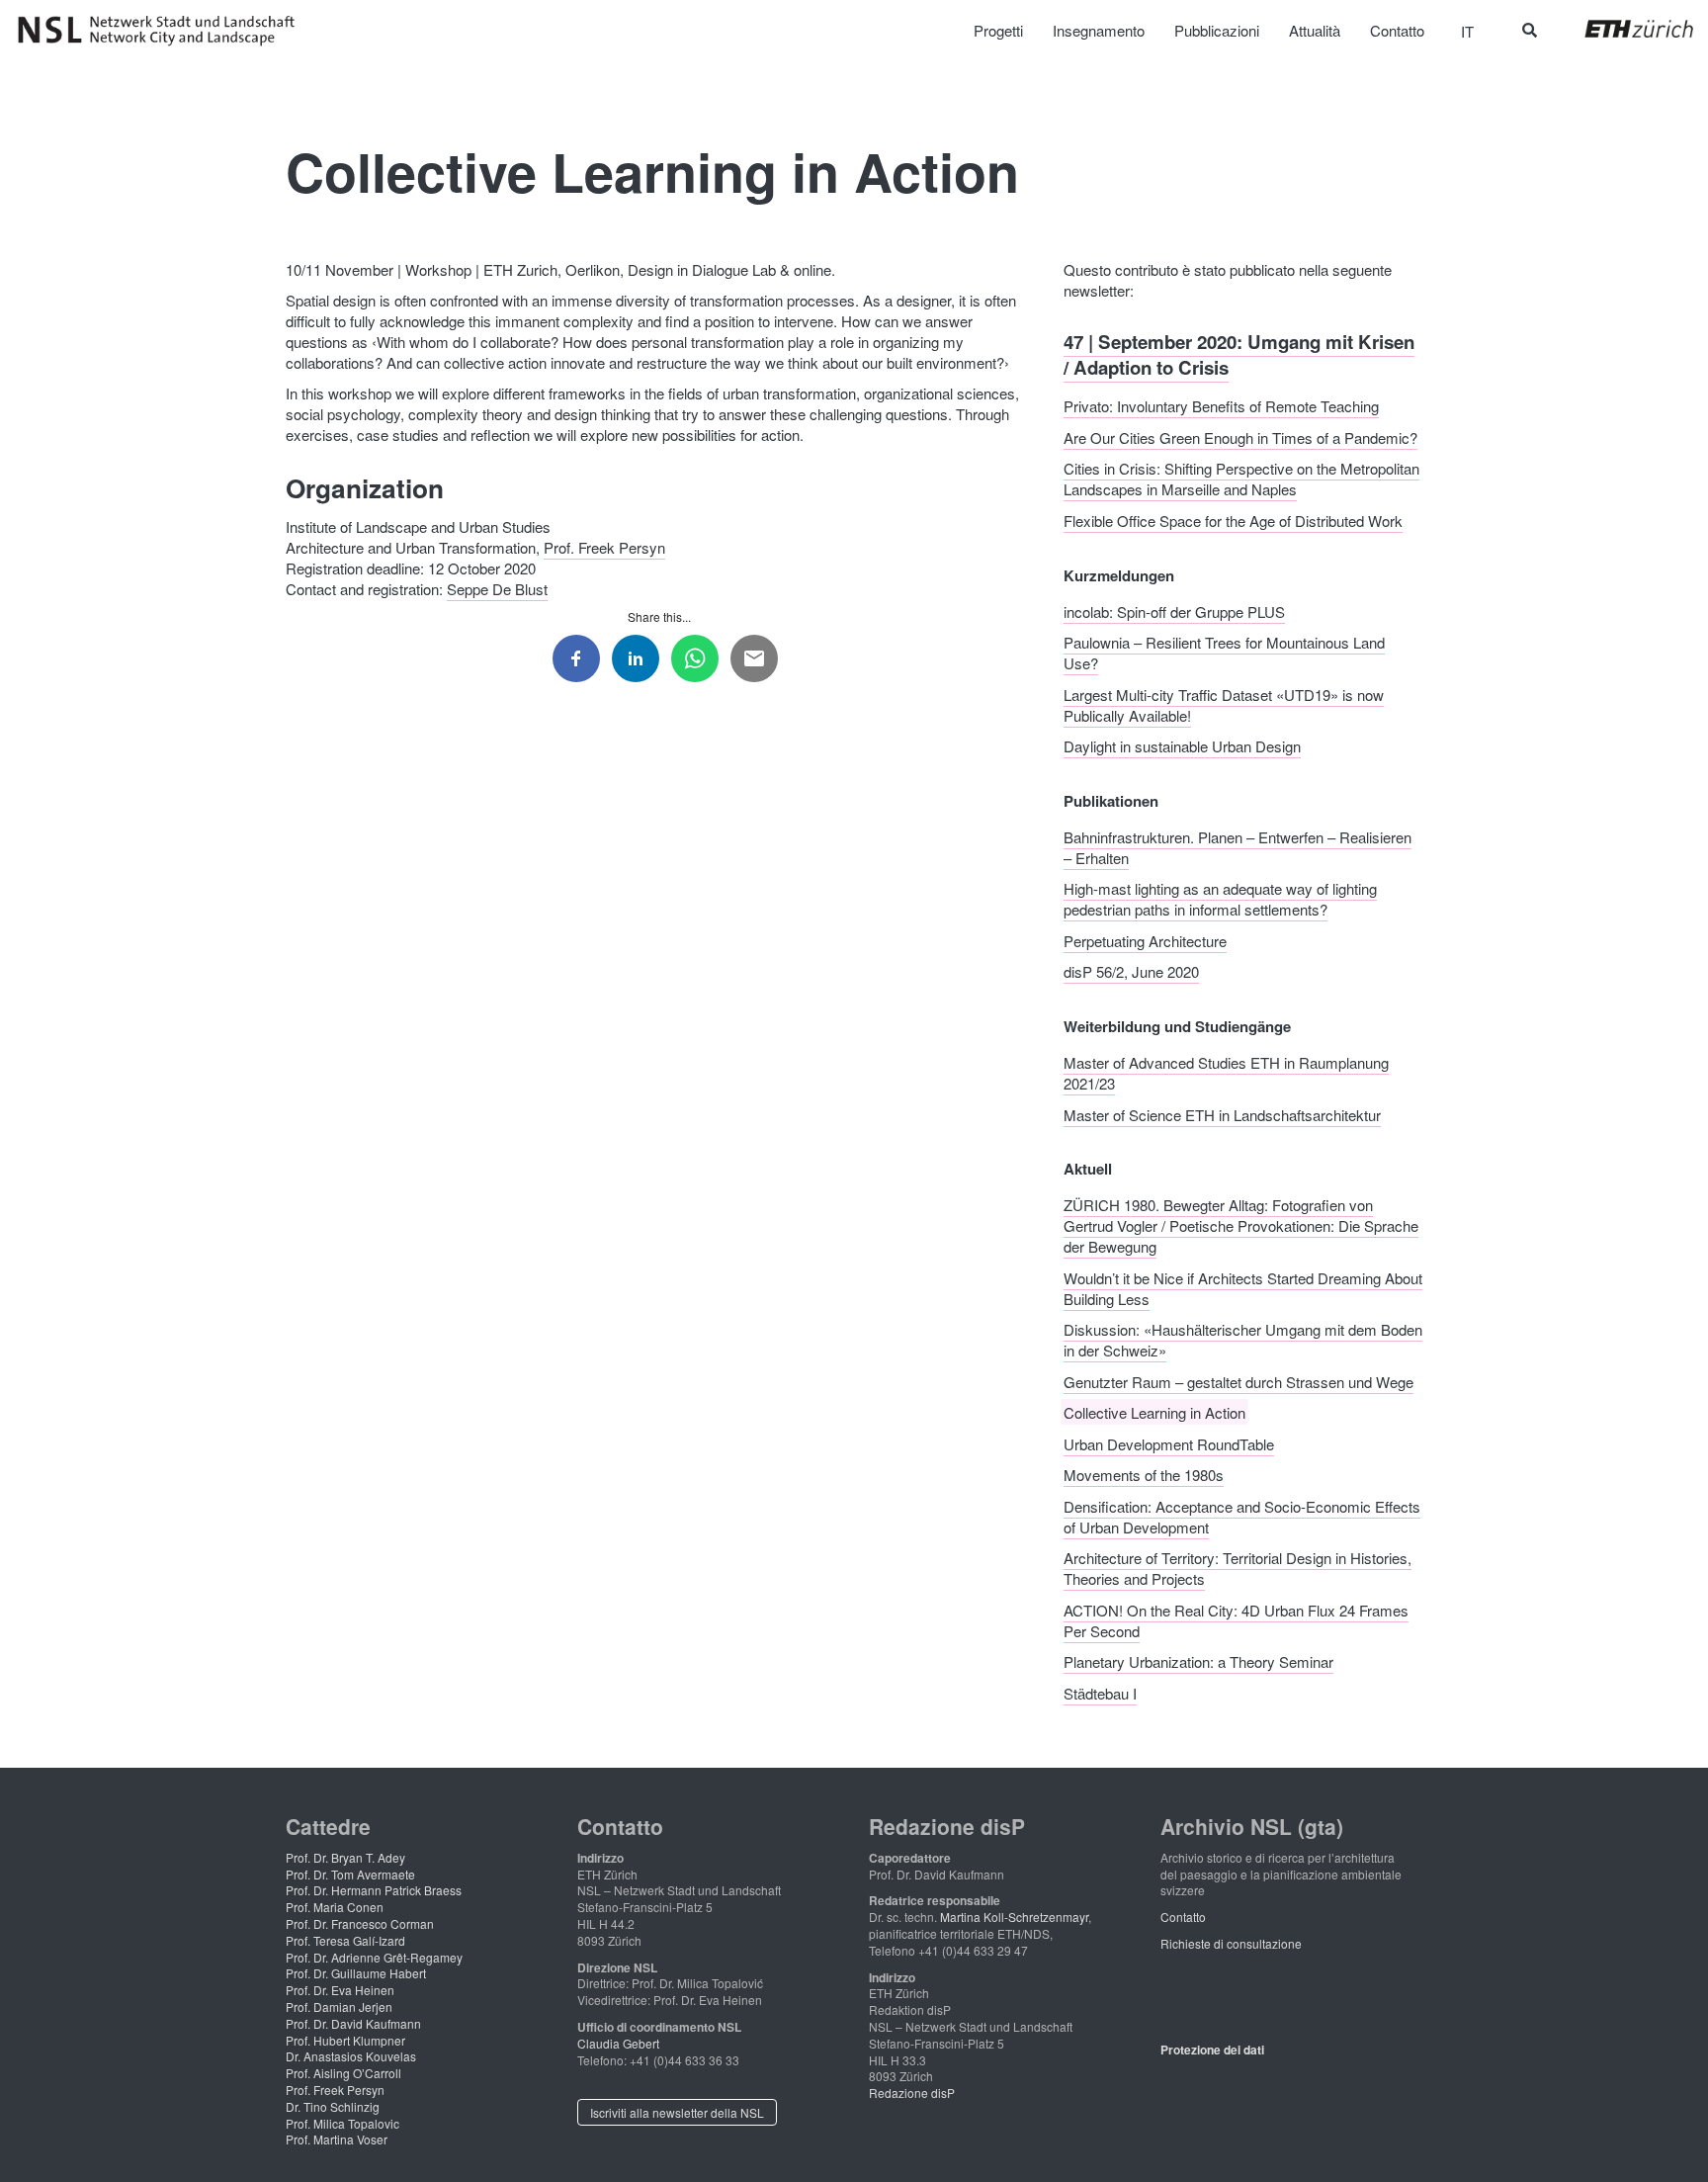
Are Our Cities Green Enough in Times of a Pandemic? (1240, 436)
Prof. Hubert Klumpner (345, 2040)
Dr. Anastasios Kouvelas (351, 2056)
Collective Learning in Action (1154, 1412)
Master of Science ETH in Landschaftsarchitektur (1222, 1114)
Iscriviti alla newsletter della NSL (677, 2112)
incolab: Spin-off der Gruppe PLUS (1174, 611)
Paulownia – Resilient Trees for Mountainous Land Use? (1224, 653)
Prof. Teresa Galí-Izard (345, 1940)
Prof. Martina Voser (337, 2139)
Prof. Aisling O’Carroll (343, 2073)
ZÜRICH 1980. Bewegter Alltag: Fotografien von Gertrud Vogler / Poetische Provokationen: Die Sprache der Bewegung (1241, 1225)
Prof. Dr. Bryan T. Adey (345, 1857)
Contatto (1183, 1917)
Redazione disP (912, 2093)
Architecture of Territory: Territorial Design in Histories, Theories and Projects (1238, 1568)
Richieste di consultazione (1231, 1943)
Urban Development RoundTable (1169, 1443)
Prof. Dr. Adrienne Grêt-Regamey (374, 1957)
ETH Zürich (1623, 29)
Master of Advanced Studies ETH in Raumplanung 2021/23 (1226, 1073)
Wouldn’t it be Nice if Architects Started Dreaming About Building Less (1243, 1287)
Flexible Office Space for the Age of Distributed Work (1233, 520)
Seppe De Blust (497, 589)
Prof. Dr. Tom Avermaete (350, 1874)
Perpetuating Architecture (1145, 940)
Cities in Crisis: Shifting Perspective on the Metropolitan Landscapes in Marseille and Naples (1241, 479)
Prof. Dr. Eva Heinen (340, 1990)
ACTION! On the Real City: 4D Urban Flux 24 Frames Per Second (1236, 1619)
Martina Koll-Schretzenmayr (1014, 1917)
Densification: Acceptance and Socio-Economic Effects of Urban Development (1242, 1516)
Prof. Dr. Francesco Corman (360, 1923)
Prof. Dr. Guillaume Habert (356, 1973)
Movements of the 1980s (1144, 1475)
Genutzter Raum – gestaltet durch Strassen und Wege (1238, 1381)
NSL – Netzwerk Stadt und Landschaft (163, 31)
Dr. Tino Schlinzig (333, 2106)
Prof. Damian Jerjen (339, 2007)
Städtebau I (1100, 1692)
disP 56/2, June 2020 (1131, 971)
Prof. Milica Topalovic (342, 2123)
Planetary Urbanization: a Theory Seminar (1198, 1661)
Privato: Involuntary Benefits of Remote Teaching (1221, 406)
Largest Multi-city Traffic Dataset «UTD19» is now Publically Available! (1224, 704)
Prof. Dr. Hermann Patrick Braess (374, 1890)
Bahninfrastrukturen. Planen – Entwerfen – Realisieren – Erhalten (1238, 846)
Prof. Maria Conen (335, 1907)
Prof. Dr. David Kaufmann (353, 2023)
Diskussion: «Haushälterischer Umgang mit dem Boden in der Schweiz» (1243, 1340)
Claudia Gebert (618, 2043)
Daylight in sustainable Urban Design (1182, 746)
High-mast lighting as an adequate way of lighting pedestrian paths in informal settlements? (1220, 899)
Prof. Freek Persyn (604, 547)
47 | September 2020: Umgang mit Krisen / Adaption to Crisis (1239, 353)
